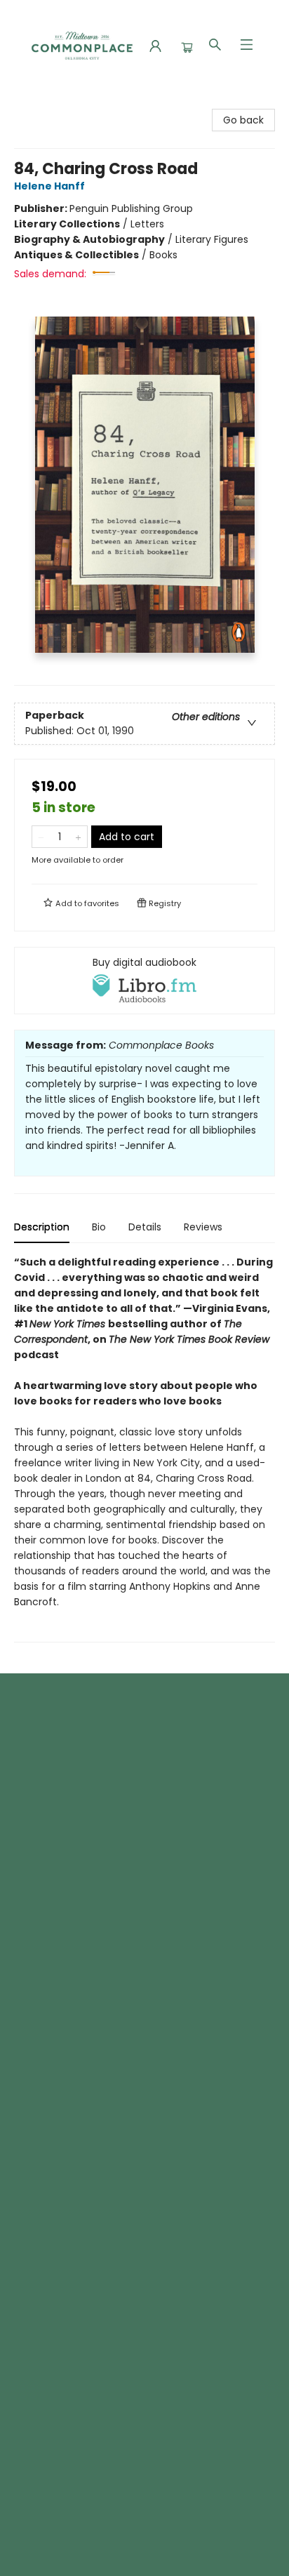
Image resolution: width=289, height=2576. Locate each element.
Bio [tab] (99, 1227)
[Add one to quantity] (78, 837)
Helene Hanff (49, 186)
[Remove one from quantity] (41, 837)
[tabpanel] (144, 1448)
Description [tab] (42, 1227)
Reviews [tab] (203, 1227)
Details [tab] (145, 1227)
